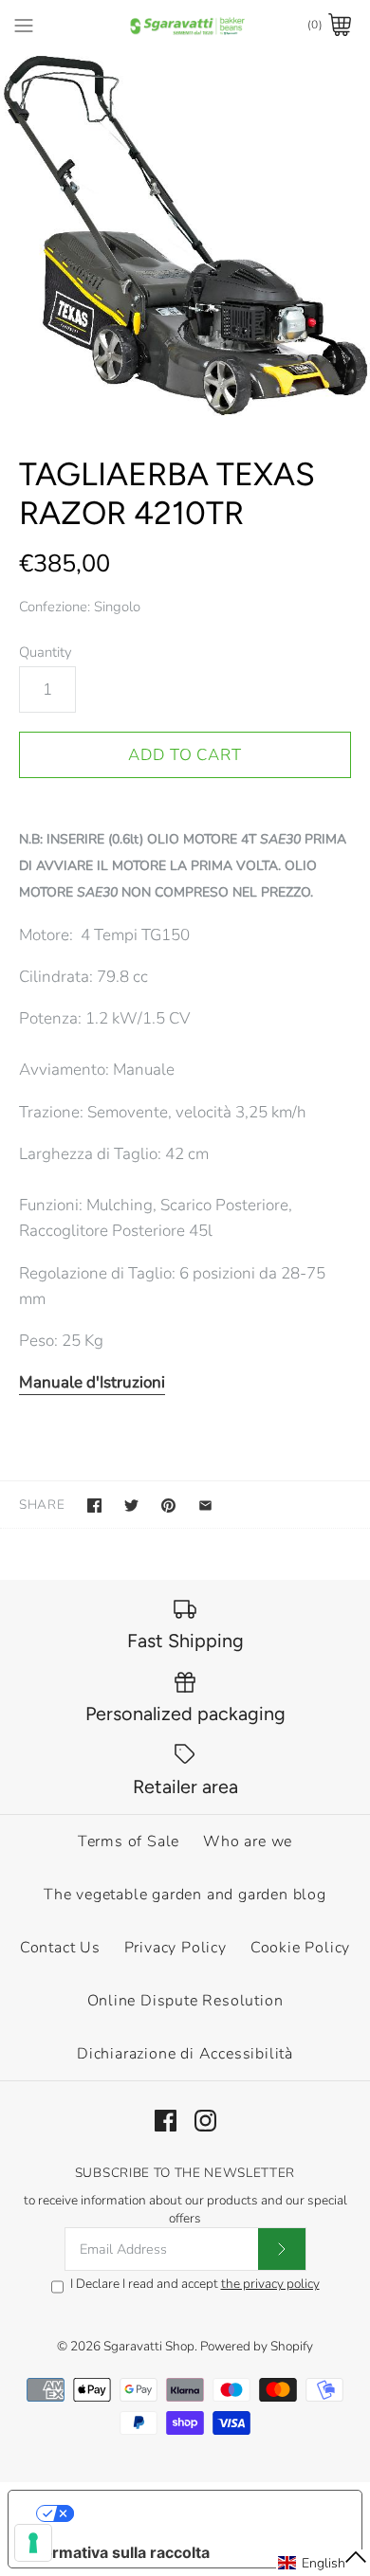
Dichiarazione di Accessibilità (185, 2054)
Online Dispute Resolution (185, 2001)
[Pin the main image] (168, 1506)
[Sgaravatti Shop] (185, 25)
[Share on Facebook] (94, 1506)
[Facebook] (166, 2121)
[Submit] (282, 2249)
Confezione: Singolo (80, 607)
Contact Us (60, 1948)
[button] (323, 2563)
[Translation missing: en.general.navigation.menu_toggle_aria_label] (24, 25)
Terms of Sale (129, 1841)
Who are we (248, 1841)
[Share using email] (205, 1506)
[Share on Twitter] (131, 1506)
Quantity (46, 652)
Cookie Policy (300, 1948)
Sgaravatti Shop (149, 2346)
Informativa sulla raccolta (117, 2552)
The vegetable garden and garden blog (185, 1895)
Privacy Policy (176, 1948)
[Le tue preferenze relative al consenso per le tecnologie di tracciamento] (33, 2543)
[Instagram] (205, 2121)
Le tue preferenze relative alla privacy (204, 2513)
